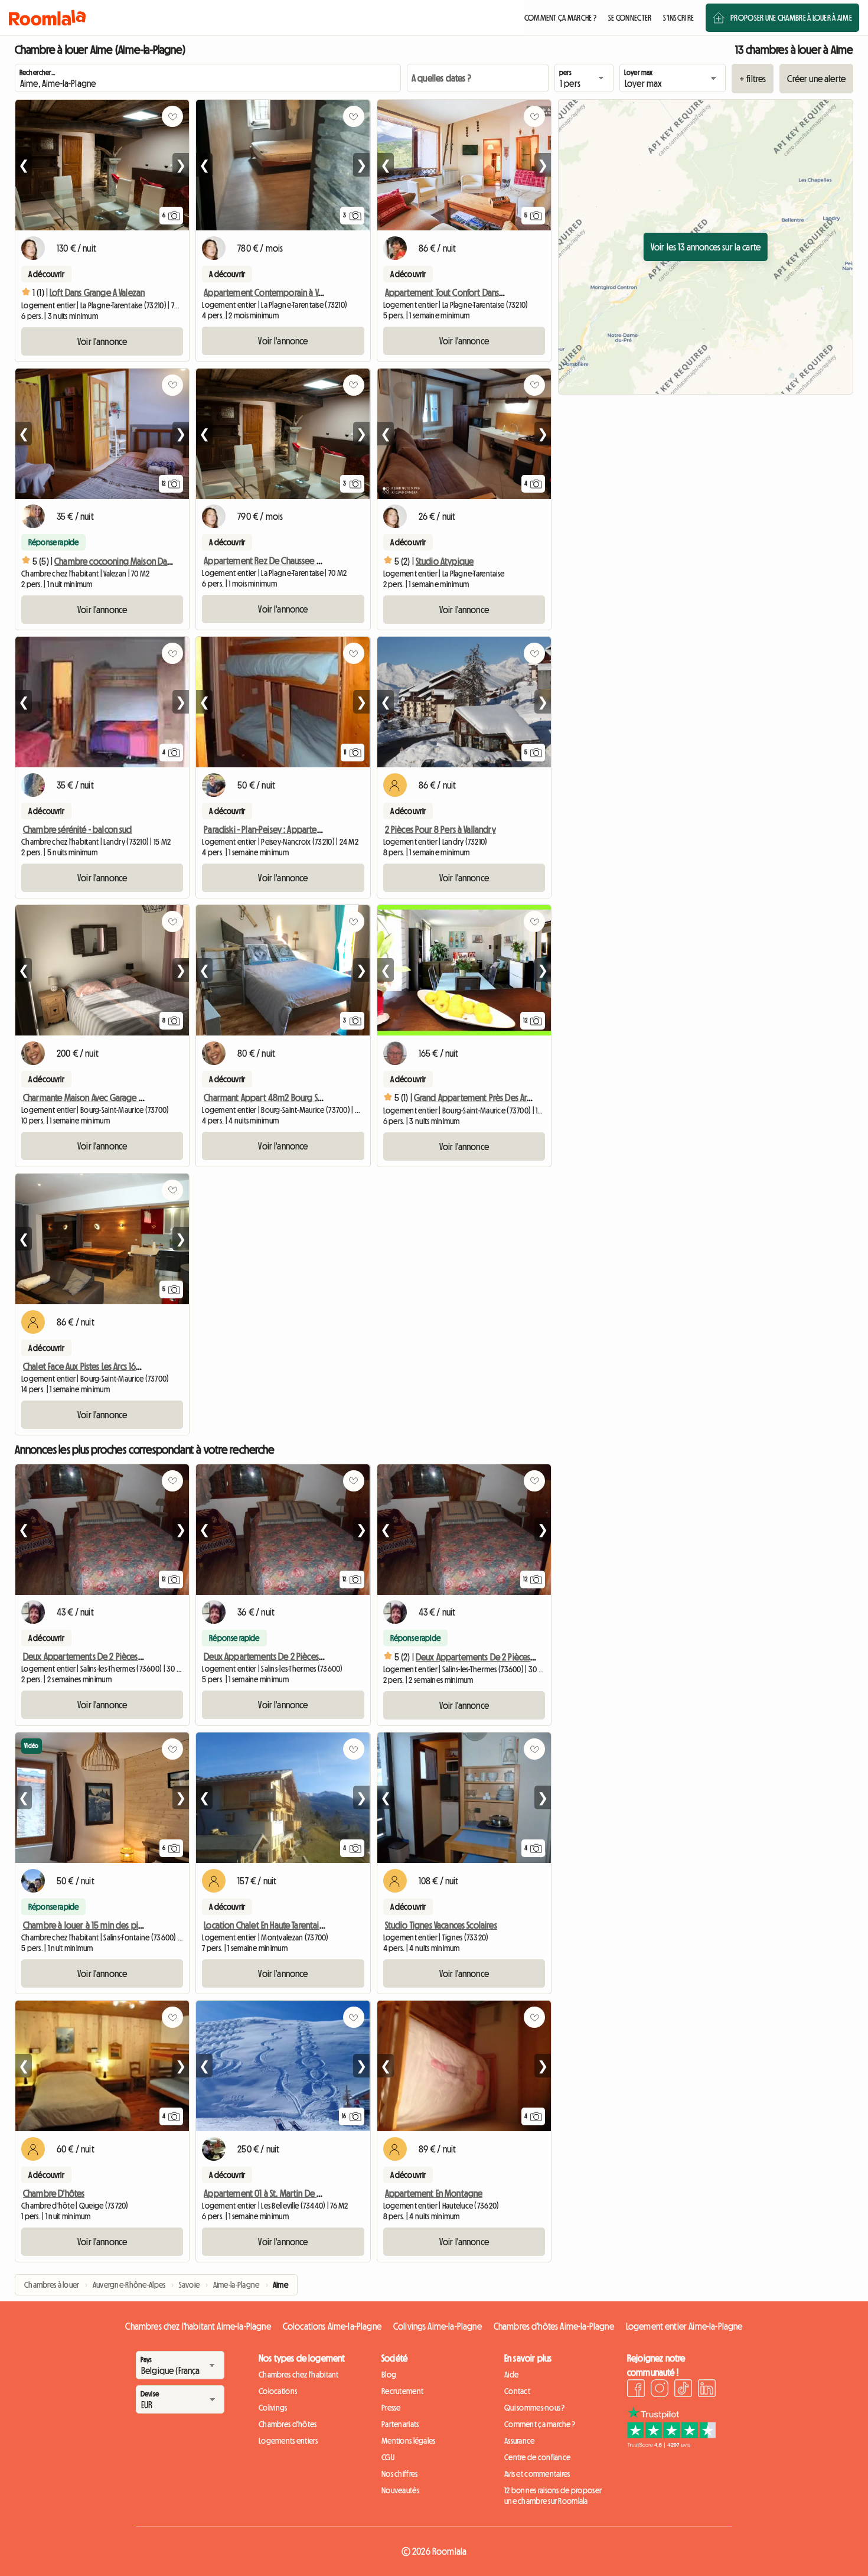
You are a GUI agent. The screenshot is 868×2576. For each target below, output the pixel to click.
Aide (511, 2375)
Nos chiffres (399, 2474)
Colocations (278, 2391)
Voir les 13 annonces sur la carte (706, 247)
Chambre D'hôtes (54, 2193)
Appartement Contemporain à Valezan (272, 292)
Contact (517, 2391)
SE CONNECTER (630, 18)
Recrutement (402, 2391)
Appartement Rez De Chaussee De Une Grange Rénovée (304, 561)
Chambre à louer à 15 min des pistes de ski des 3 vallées (123, 1925)
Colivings (273, 2408)
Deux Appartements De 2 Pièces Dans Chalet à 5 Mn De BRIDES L (136, 1656)
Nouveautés (400, 2490)
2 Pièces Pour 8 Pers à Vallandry (440, 829)
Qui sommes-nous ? (535, 2408)
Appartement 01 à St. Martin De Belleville (276, 2193)
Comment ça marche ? (540, 2424)
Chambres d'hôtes (288, 2424)
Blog (389, 2375)
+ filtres (753, 79)
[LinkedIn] (707, 2390)
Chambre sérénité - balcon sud (78, 829)
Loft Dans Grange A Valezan (97, 292)
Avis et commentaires (537, 2474)
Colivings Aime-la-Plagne (438, 2326)
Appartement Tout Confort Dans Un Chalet (460, 292)
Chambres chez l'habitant (299, 2375)
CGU (388, 2457)
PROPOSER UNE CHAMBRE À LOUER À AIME (791, 18)
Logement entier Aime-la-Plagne (684, 2326)
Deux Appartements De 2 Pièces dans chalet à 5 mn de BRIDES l (315, 1656)
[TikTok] (683, 2390)
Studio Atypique (445, 561)
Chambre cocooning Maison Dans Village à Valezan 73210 (155, 561)
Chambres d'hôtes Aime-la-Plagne (554, 2326)
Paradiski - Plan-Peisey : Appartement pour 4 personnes (303, 829)
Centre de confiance (537, 2457)
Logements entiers (288, 2441)
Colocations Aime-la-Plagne (332, 2326)
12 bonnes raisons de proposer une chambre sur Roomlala (553, 2496)
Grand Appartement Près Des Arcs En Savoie (491, 1098)
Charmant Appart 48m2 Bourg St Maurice (277, 1098)
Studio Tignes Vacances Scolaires (441, 1925)
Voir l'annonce (102, 341)
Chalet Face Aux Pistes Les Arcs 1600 (84, 1366)
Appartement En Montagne (434, 2193)
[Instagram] (660, 2390)
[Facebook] (636, 2390)
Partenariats (400, 2424)
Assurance (520, 2441)
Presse (391, 2408)
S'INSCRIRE (678, 18)
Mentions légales (408, 2441)
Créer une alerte (816, 79)
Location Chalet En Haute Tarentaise (265, 1925)
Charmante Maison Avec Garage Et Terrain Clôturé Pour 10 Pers (133, 1098)
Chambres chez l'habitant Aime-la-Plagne (198, 2326)
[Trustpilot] (671, 2444)
